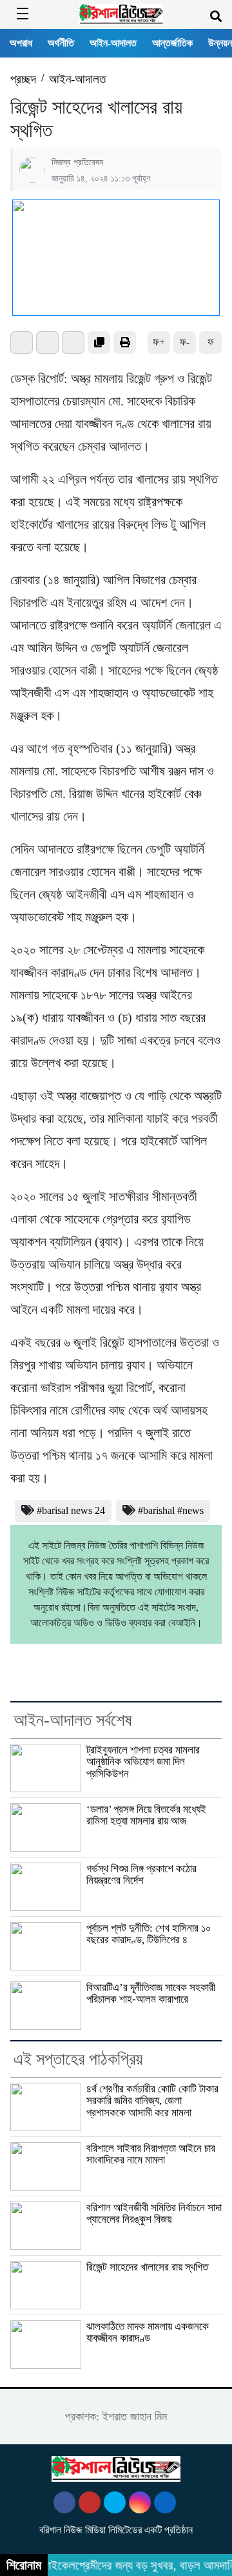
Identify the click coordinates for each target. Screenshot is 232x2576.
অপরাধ (21, 43)
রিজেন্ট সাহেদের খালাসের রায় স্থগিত (147, 2267)
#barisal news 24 (71, 1510)
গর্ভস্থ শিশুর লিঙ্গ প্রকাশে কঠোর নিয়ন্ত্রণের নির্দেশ (141, 1875)
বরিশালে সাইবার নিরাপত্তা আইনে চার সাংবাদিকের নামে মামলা (151, 2154)
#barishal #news (171, 1510)
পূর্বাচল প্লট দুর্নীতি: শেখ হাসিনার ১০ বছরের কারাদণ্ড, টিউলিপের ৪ (149, 1934)
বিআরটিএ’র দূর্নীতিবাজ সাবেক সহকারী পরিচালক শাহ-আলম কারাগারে (151, 1993)
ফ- (185, 342)
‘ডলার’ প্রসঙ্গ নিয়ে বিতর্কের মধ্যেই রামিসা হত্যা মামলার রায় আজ (146, 1815)
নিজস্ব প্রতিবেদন (77, 162)
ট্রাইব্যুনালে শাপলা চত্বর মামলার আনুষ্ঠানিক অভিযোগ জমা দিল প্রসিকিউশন (143, 1762)
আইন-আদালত (113, 43)
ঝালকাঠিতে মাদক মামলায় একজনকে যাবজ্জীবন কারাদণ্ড (148, 2332)
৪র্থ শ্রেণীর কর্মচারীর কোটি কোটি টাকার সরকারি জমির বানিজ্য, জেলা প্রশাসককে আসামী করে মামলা (152, 2101)
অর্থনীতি (61, 43)
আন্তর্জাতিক (172, 43)
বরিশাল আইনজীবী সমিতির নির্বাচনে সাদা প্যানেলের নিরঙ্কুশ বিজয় (154, 2213)
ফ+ (159, 342)
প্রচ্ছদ (23, 79)
